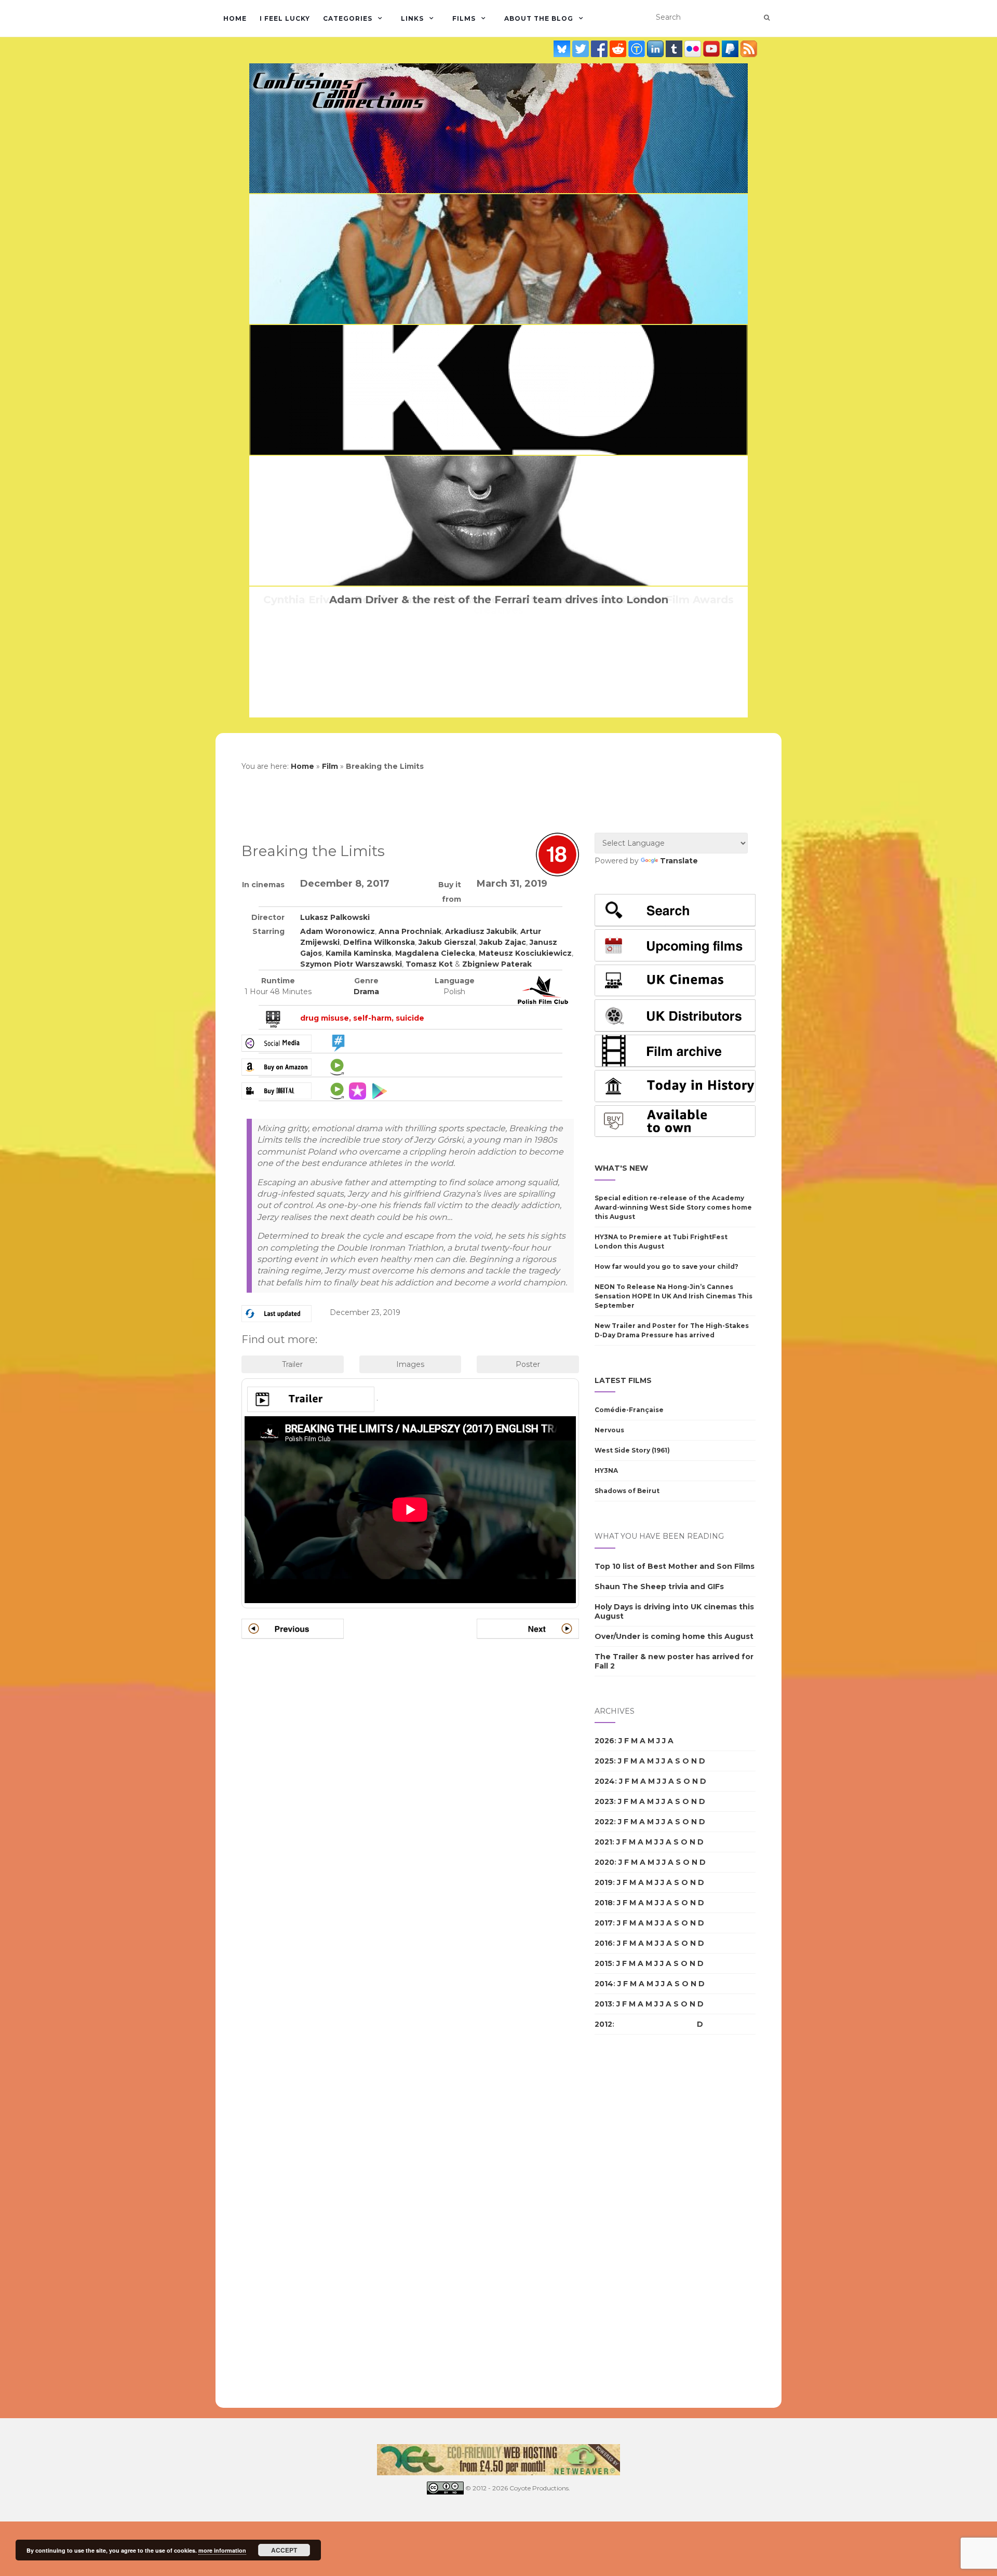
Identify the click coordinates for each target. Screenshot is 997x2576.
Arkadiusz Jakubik (481, 931)
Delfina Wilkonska (379, 942)
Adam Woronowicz (338, 931)
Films (464, 18)
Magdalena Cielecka (435, 953)
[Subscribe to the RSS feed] (749, 49)
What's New (621, 1168)
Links (412, 18)
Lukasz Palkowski (335, 917)
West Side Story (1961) (632, 1450)
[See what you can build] (638, 49)
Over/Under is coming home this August (674, 1636)
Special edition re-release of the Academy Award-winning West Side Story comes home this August (673, 1207)
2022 (604, 1822)
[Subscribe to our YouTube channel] (712, 49)
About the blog (539, 18)
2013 (603, 2004)
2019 (604, 1882)
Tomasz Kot (429, 964)
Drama (366, 992)
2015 (603, 1963)
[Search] (767, 18)
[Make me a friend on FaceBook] (600, 49)
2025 (604, 1761)
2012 (603, 2024)
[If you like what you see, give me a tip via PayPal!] (731, 49)
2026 (604, 1741)
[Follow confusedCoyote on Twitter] (582, 49)
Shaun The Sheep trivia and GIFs (659, 1587)
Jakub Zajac (503, 942)
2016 (604, 1943)
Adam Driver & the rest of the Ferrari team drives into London (499, 600)
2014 (604, 1984)
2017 (604, 1923)
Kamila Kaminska (359, 953)
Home (235, 18)
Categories (348, 18)
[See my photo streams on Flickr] (694, 49)
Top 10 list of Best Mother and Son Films (675, 1566)
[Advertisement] (636, 2221)
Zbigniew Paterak (497, 964)
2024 (605, 1781)
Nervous (609, 1430)
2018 (604, 1903)
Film (330, 766)
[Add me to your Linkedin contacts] (656, 49)
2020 (604, 1862)
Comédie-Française (629, 1410)
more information (222, 2550)
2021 (603, 1842)
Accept (284, 2550)
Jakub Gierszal (447, 942)
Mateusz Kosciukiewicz (525, 953)
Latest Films (623, 1380)
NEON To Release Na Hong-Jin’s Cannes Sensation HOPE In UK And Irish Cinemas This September (673, 1296)
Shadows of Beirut (627, 1491)
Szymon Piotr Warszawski (351, 964)
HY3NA (606, 1470)
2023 (604, 1801)
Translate (679, 861)
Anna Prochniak (410, 931)
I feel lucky (285, 18)
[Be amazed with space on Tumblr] (675, 49)
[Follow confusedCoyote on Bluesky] (563, 49)
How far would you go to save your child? (666, 1266)
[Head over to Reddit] (619, 49)
